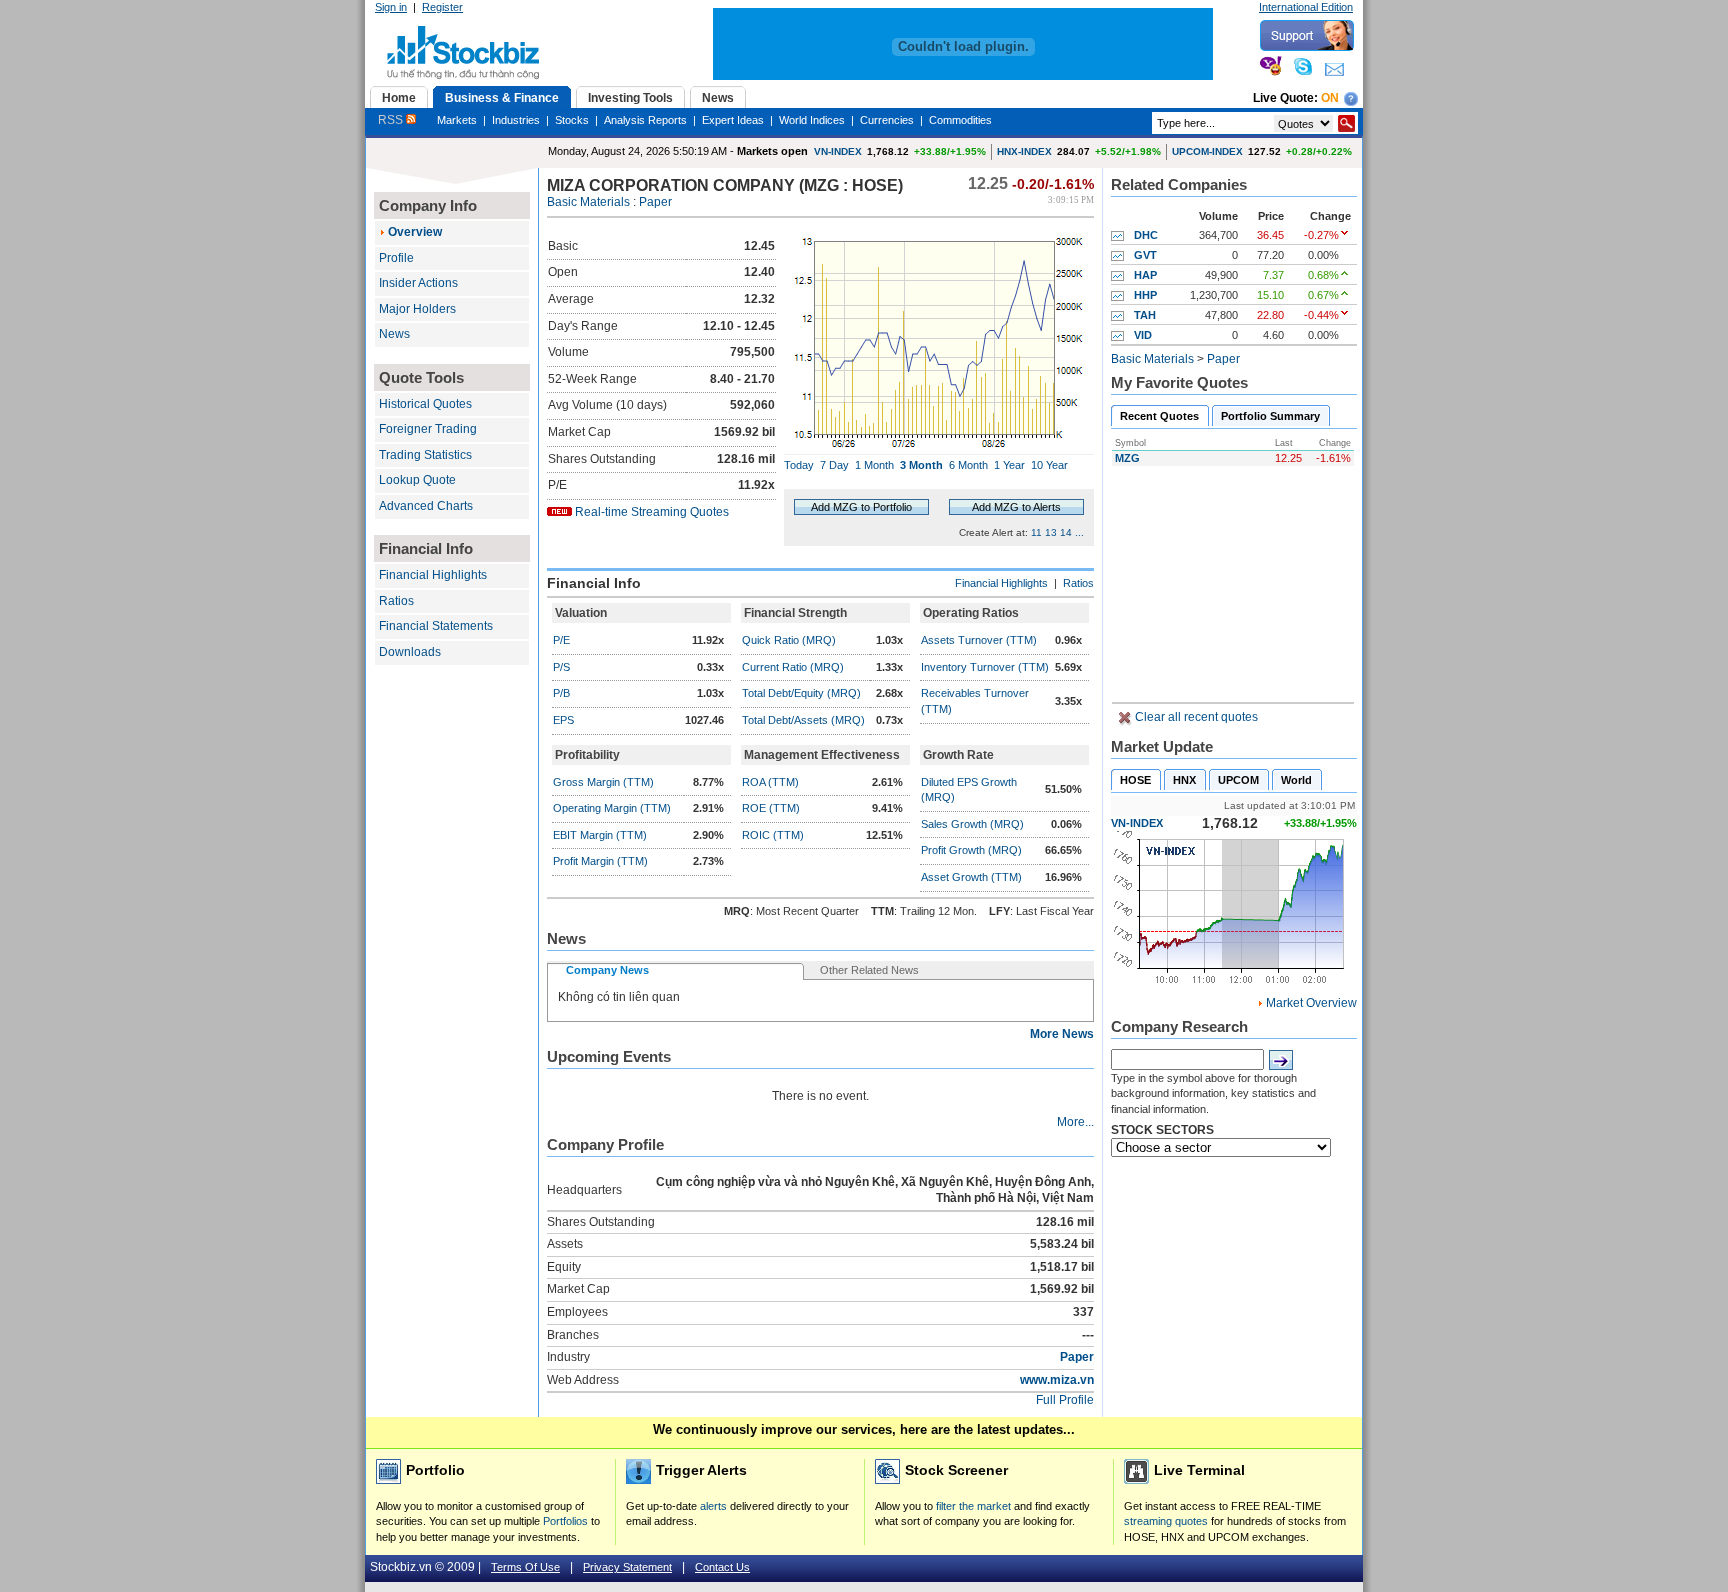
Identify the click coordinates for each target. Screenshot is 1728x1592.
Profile (396, 258)
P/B (561, 693)
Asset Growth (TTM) (971, 877)
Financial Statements (436, 626)
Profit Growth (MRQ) (971, 850)
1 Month (874, 465)
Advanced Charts (426, 506)
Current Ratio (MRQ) (793, 667)
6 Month (968, 465)
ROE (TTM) (771, 808)
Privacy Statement (627, 1567)
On (1330, 98)
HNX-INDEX (1024, 151)
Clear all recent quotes (1195, 717)
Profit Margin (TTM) (600, 861)
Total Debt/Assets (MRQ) (803, 720)
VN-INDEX (838, 151)
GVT (1145, 255)
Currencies (887, 120)
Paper (655, 202)
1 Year (1009, 465)
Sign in (391, 7)
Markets (457, 120)
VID (1143, 335)
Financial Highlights (433, 575)
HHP (1145, 295)
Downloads (410, 652)
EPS (563, 720)
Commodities (960, 120)
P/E (561, 640)
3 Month (921, 465)
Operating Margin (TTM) (612, 808)
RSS (392, 120)
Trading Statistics (425, 455)
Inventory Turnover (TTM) (985, 667)
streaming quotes (1166, 1521)
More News (1062, 1034)
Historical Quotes (425, 404)
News (394, 334)
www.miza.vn (1057, 1380)
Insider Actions (418, 283)
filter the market (973, 1506)
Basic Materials (588, 202)
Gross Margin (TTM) (603, 782)
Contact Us (722, 1567)
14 (1066, 532)
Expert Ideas (733, 120)
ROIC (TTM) (773, 835)
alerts (713, 1506)
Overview (415, 232)
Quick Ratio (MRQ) (789, 640)
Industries (516, 120)
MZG (1127, 458)
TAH (1145, 315)
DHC (1146, 235)
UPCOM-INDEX (1207, 151)
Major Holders (417, 309)
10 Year (1049, 465)
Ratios (396, 601)
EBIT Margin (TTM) (600, 835)
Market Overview (1311, 1003)
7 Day (834, 465)
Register (442, 7)
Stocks (572, 120)
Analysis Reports (645, 120)
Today (799, 465)
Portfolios (565, 1521)
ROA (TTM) (770, 782)
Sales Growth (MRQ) (972, 824)
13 (1051, 532)
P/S (561, 667)
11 (1036, 532)
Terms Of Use (525, 1567)
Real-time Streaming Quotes (652, 512)
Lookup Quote (417, 480)
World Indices (812, 120)
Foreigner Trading (428, 429)
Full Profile (1065, 1400)
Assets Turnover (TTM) (979, 640)
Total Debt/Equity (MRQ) (801, 693)
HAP (1145, 275)
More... (1075, 1122)
